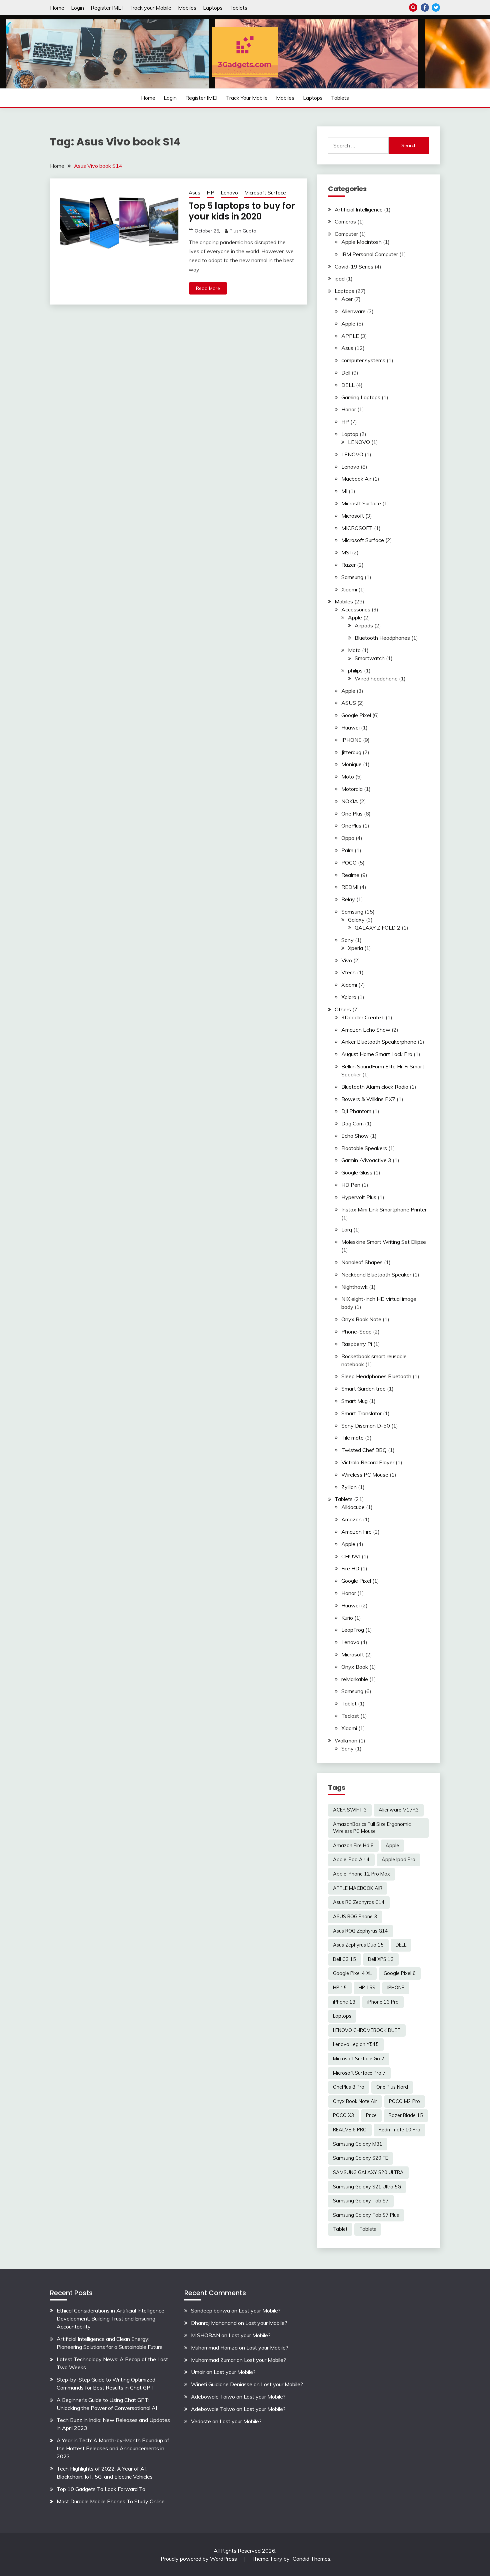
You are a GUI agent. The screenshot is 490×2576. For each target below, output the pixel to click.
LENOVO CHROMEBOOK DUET (367, 2030)
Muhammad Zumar (213, 2360)
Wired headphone (376, 678)
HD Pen (351, 1185)
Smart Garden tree (363, 1389)
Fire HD (350, 1568)
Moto (354, 650)
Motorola (352, 789)
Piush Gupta (243, 231)
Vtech (348, 972)
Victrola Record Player (368, 1462)
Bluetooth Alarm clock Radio (375, 1087)
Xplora (349, 997)
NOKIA (350, 801)
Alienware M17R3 (399, 1810)
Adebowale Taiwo (213, 2397)
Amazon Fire (356, 1532)
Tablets (238, 8)
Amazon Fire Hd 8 (353, 1846)
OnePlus (351, 826)
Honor (349, 409)
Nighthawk (354, 1287)
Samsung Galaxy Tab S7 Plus (366, 2215)
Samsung (352, 577)
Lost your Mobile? (260, 2310)
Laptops (213, 8)
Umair (198, 2372)
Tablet (349, 1703)
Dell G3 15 (344, 1959)
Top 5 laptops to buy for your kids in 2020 (242, 211)
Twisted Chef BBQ (364, 1450)
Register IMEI (107, 8)
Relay (348, 899)
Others (343, 1009)
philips (355, 670)
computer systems (363, 360)
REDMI (350, 887)
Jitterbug (351, 752)
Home (57, 8)
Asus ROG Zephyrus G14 (360, 1931)
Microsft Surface (361, 503)
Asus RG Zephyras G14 (359, 1902)
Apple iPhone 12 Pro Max (361, 1874)
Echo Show (355, 1136)
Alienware (353, 311)
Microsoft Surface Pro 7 (359, 2073)
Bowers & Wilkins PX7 (368, 1099)
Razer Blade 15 (406, 2115)
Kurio (347, 1618)
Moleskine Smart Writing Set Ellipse (384, 1242)
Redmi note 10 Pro (399, 2130)
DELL (348, 385)
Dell (346, 373)
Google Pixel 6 (400, 1973)
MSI (346, 552)
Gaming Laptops (361, 397)
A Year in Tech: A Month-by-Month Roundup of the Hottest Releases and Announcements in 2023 (113, 2448)
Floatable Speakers (364, 1148)
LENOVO (359, 442)
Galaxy (356, 920)
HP (210, 193)
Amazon (351, 1519)
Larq (347, 1229)
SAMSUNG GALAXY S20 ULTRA (368, 2172)
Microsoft (353, 516)
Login (77, 8)
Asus (194, 193)
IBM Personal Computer (370, 254)
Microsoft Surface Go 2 (359, 2059)
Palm (347, 850)
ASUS (349, 703)
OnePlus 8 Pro (349, 2087)
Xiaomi (349, 589)
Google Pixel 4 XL (352, 1973)
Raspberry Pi (357, 1344)
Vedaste (201, 2421)
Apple (348, 324)
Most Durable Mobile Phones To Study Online (111, 2501)
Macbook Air (356, 479)
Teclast (350, 1716)
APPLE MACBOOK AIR (358, 1888)
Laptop (350, 434)
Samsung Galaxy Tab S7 (361, 2201)
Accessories (356, 609)
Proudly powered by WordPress (199, 2559)
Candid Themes (311, 2559)
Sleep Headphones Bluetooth (376, 1376)
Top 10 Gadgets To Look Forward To (101, 2489)
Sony (347, 940)
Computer (346, 234)
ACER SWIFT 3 (350, 1810)
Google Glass (357, 1172)
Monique (351, 764)
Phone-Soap (356, 1332)
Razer (348, 565)
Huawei (350, 727)
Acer (347, 299)
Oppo (348, 838)
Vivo (347, 960)
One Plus (352, 814)
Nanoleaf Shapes (362, 1262)
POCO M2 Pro (404, 2101)
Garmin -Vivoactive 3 (366, 1160)
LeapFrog (353, 1630)
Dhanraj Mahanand (214, 2323)
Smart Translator (361, 1413)
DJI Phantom (356, 1111)
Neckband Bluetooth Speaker (376, 1274)
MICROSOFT (357, 528)
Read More (208, 288)
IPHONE (351, 740)
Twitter (436, 8)
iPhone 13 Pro (383, 2002)
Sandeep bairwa (210, 2310)
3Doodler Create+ (363, 1017)
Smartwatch (370, 658)
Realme (350, 875)
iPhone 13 (344, 2002)
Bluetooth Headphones (382, 638)
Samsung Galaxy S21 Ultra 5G (367, 2187)
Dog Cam (352, 1123)
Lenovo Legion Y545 (356, 2044)
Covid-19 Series (354, 267)
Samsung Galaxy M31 (358, 2144)
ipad (340, 279)
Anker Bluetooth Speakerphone (379, 1042)
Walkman (346, 1740)
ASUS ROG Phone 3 (355, 1917)
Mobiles (187, 8)
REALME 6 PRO (350, 2130)
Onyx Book (355, 1667)
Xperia (355, 948)
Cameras (345, 221)
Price (371, 2115)
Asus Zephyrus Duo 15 (358, 1945)
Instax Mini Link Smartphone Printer (384, 1209)
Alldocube (353, 1507)
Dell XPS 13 (381, 1959)
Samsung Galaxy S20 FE (360, 2158)
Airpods (364, 625)
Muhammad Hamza (214, 2348)
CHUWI (351, 1556)
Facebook (425, 8)
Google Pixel (356, 715)
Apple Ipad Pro (398, 1860)
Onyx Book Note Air (355, 2101)
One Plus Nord (392, 2087)
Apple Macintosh (361, 242)
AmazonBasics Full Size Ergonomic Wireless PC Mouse (372, 1828)
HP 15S (367, 1988)
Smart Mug (354, 1401)
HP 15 (340, 1988)
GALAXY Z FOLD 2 (377, 928)
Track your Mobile (150, 8)
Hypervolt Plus (359, 1197)
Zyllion (349, 1487)
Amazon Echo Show (366, 1030)
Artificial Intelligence (359, 209)
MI (344, 491)
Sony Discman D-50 (366, 1426)
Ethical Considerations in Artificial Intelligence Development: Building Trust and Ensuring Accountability (110, 2319)
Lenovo (229, 193)
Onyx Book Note (361, 1319)
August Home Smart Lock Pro (377, 1054)
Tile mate (352, 1438)
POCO (349, 863)
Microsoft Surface (265, 193)
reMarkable (355, 1679)
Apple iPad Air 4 (351, 1860)
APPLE (350, 336)
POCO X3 (343, 2115)
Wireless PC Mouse (365, 1475)
